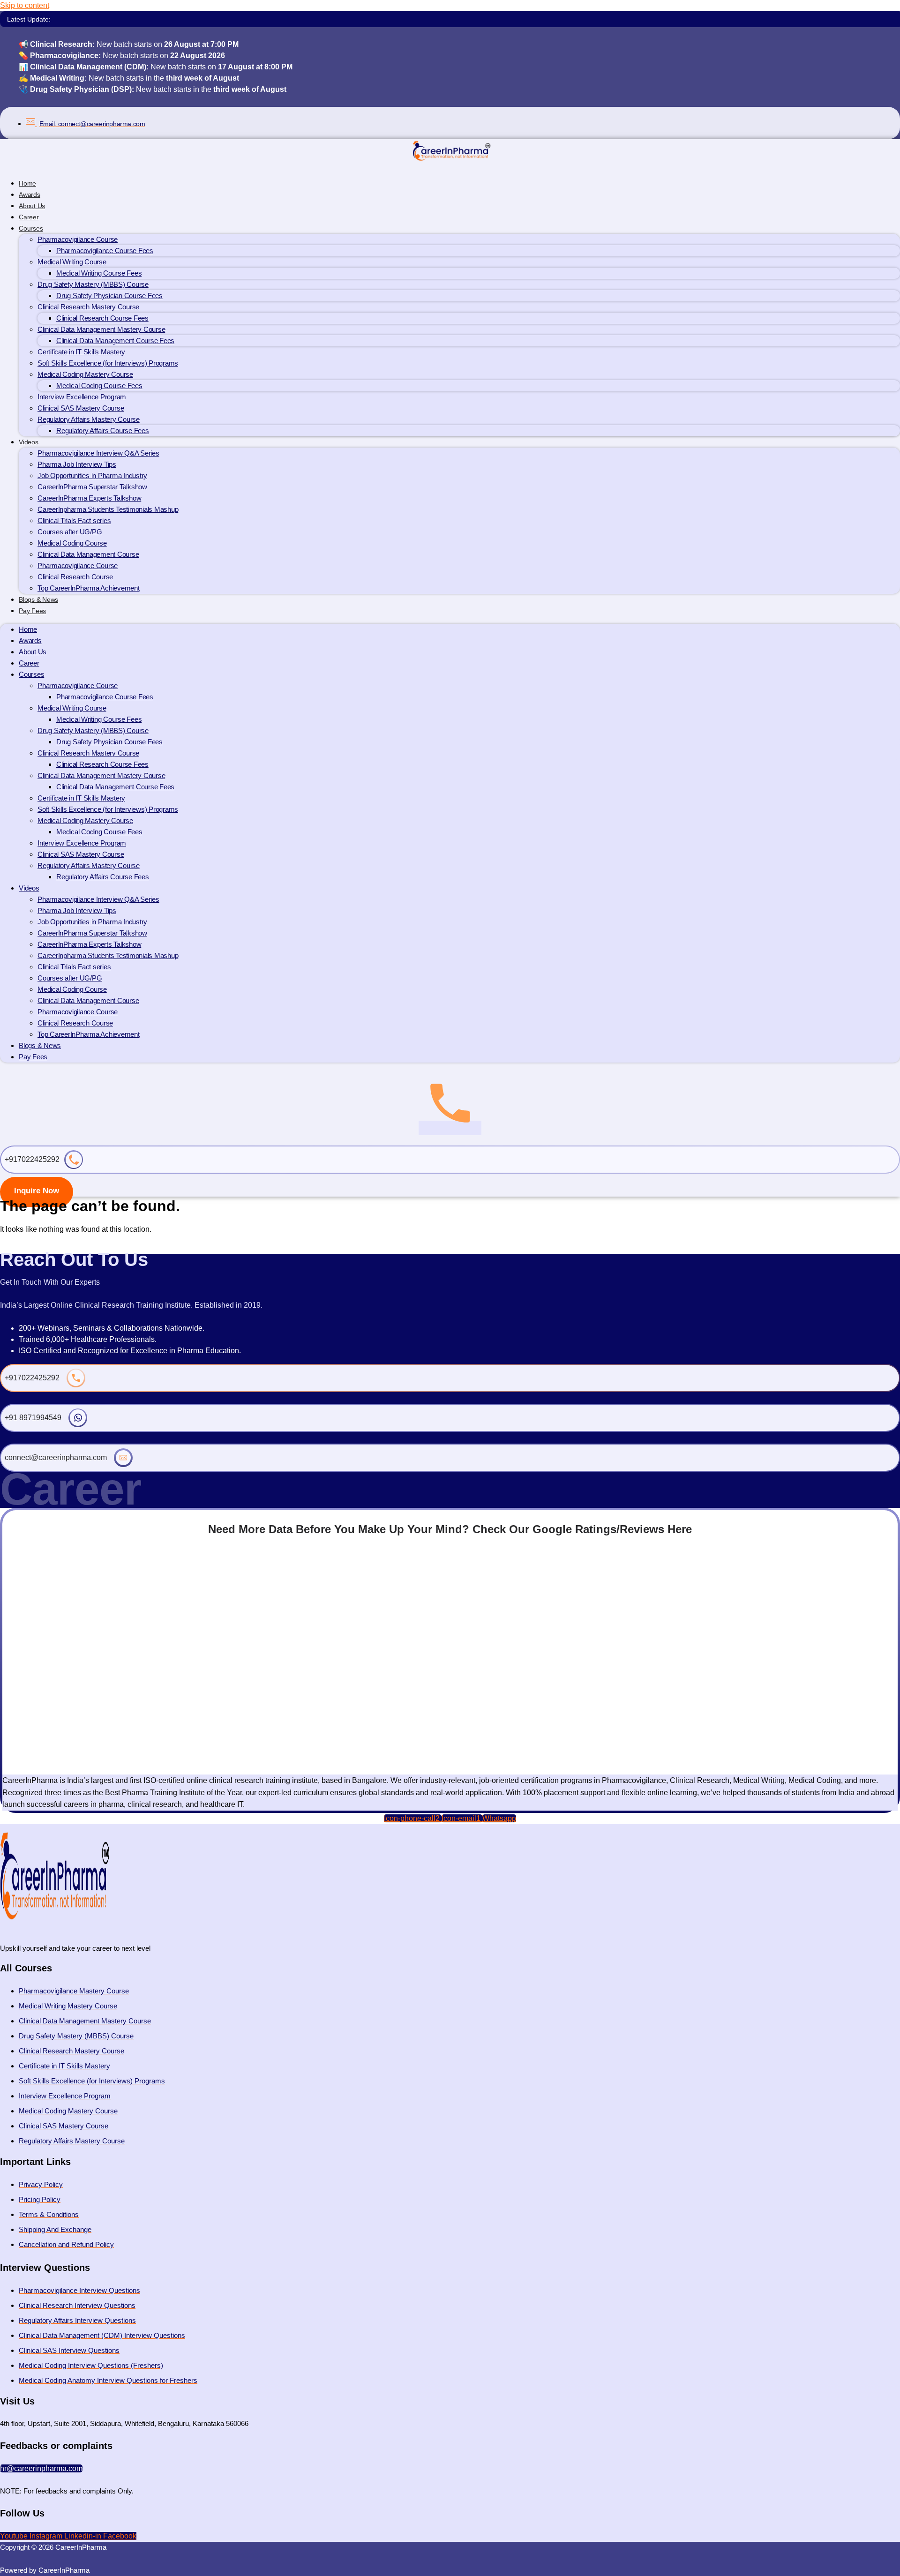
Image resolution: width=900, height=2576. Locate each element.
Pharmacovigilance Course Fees (105, 251)
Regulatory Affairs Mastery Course (89, 419)
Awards (30, 640)
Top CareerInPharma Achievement (89, 588)
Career (29, 663)
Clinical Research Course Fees (102, 318)
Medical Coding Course (72, 543)
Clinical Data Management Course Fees (115, 341)
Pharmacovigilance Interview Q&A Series (98, 453)
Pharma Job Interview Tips (77, 464)
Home (28, 629)
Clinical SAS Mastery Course (81, 408)
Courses (31, 228)
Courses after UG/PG (70, 532)
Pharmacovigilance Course (78, 239)
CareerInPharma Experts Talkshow (89, 498)
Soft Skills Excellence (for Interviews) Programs (108, 363)
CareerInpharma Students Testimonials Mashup (108, 509)
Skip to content (25, 5)
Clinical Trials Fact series (74, 520)
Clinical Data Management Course (88, 554)
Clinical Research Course (75, 577)
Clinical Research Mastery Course (88, 307)
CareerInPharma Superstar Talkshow (92, 487)
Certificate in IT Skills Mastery (81, 352)
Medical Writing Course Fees (99, 273)
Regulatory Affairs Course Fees (103, 431)
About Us (33, 652)
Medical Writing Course (72, 262)
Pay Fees (32, 611)
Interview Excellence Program (82, 397)
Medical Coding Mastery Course (85, 374)
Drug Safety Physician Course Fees (109, 296)
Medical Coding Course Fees (99, 386)
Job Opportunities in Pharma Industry (92, 476)
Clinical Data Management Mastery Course (101, 329)
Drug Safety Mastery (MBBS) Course (93, 284)
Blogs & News (40, 1045)
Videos (29, 442)
